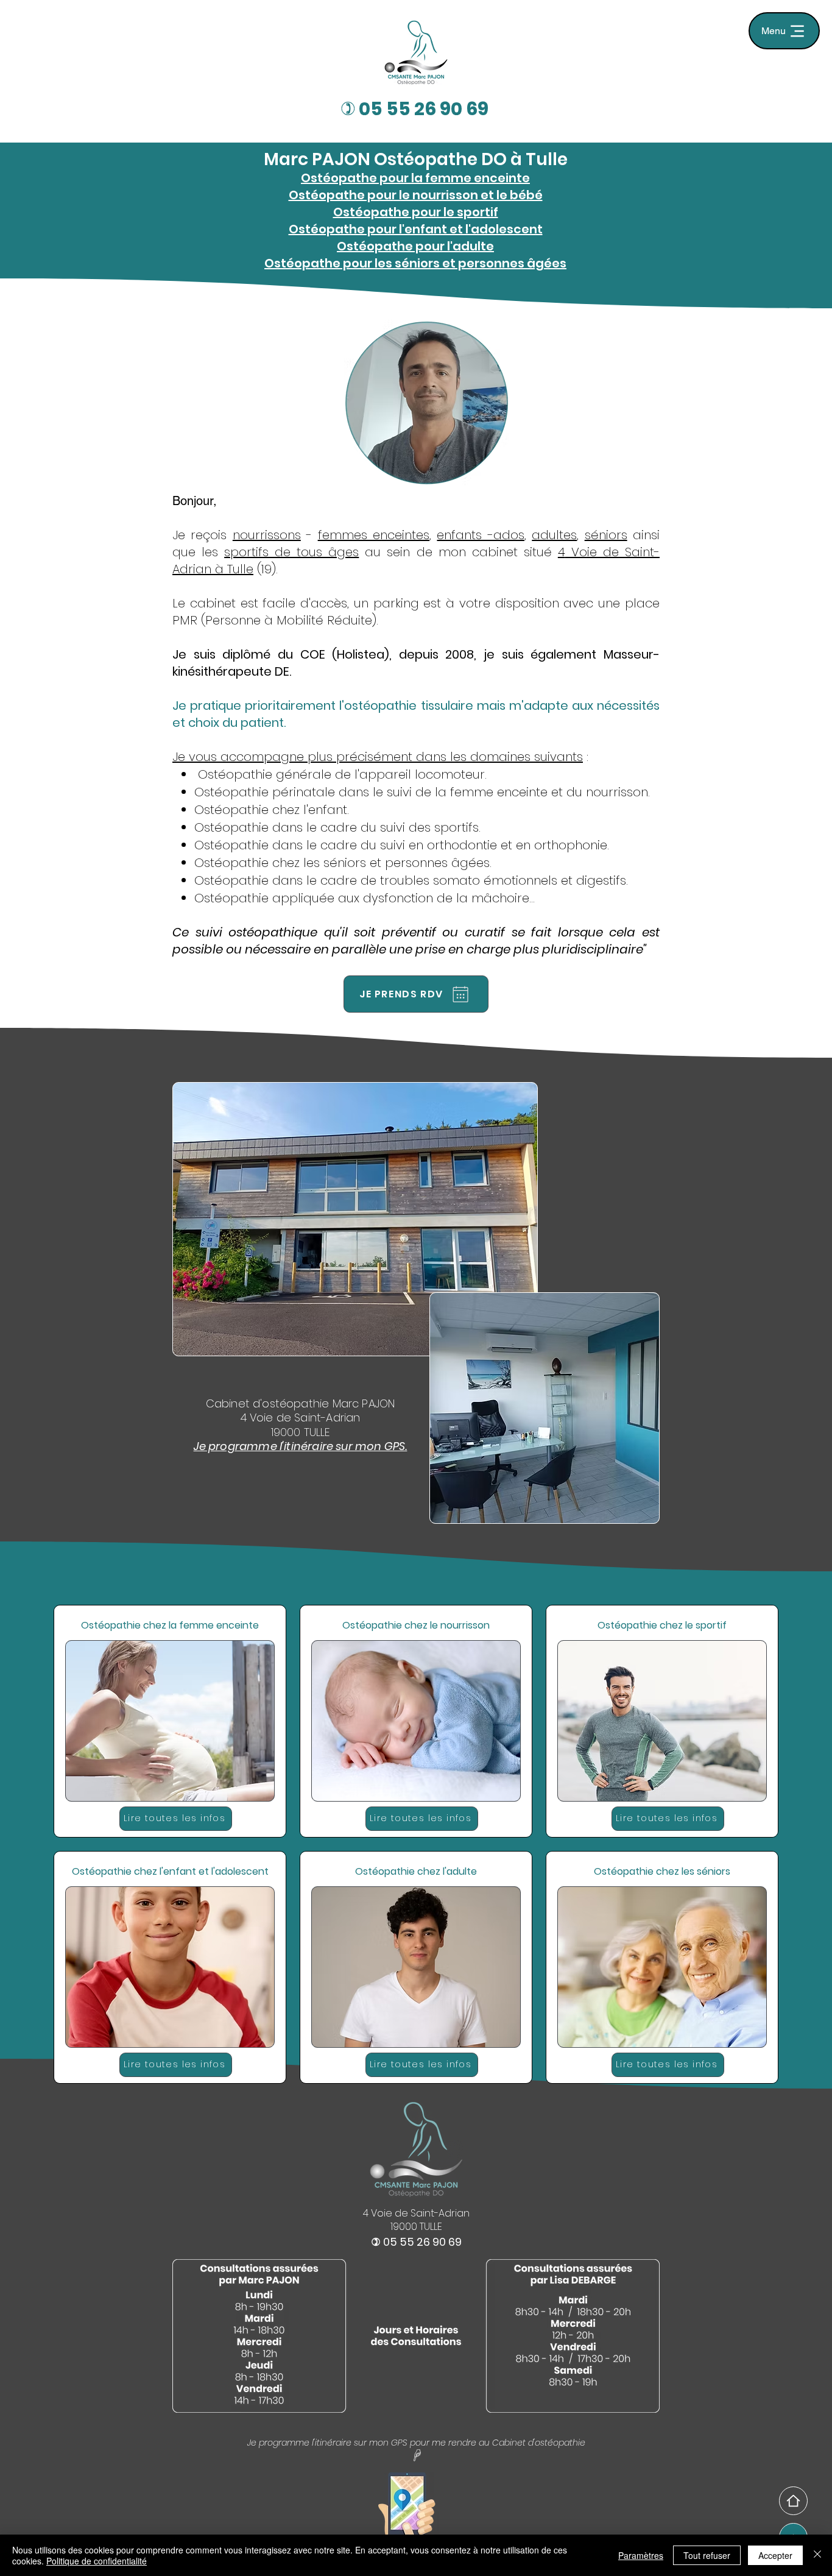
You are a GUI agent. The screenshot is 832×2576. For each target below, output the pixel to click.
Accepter (775, 2555)
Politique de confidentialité (97, 2561)
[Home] (793, 2501)
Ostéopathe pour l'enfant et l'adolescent (416, 229)
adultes (554, 535)
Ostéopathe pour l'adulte (415, 246)
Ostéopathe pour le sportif (416, 212)
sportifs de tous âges (291, 552)
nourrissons (267, 535)
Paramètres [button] (641, 2555)
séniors (606, 535)
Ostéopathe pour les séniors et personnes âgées (415, 263)
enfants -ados (480, 535)
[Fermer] (817, 2555)
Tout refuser (707, 2555)
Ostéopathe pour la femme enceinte (415, 178)
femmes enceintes (374, 535)
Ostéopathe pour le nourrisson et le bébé (416, 195)
